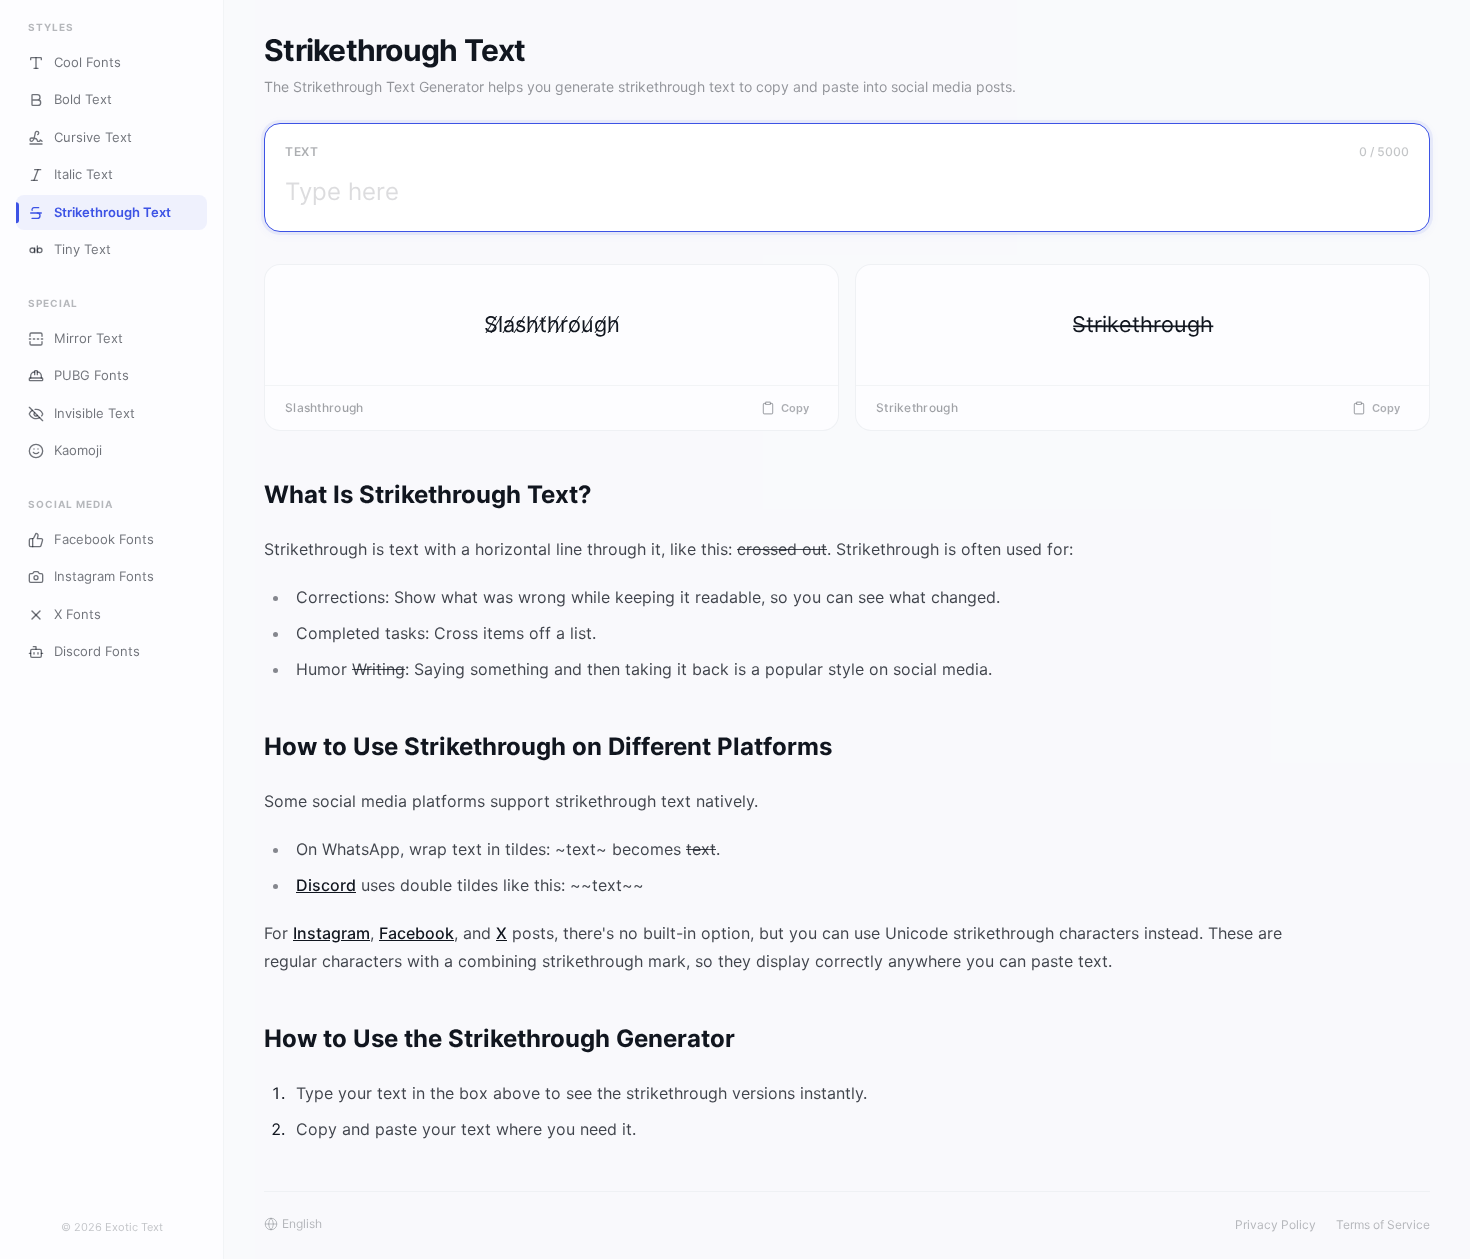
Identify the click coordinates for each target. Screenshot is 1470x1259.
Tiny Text (82, 250)
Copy (795, 408)
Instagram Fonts (104, 577)
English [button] (302, 1223)
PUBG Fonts (91, 376)
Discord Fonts (97, 652)
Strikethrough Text (112, 212)
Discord (326, 885)
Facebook (416, 933)
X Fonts (77, 614)
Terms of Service (1383, 1224)
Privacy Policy (1275, 1224)
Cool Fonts (87, 62)
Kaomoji (78, 451)
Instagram (331, 933)
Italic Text (83, 175)
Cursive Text (93, 137)
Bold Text (83, 100)
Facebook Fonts (104, 539)
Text (301, 151)
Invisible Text (94, 413)
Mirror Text (88, 338)
